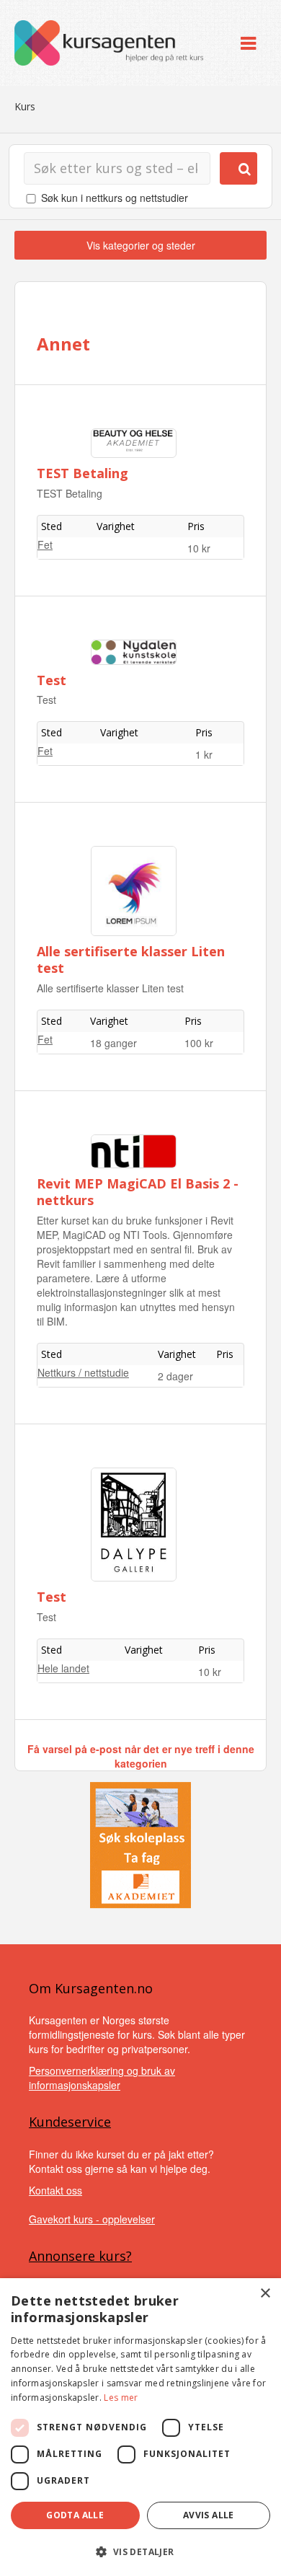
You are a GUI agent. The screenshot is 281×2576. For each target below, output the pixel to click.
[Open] (248, 43)
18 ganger (113, 1043)
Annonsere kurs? (80, 2256)
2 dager (175, 1376)
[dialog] (140, 2427)
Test (52, 680)
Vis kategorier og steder (141, 245)
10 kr (199, 548)
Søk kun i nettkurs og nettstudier (115, 198)
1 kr (204, 754)
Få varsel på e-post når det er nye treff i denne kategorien (141, 1756)
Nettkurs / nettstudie (83, 1372)
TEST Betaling (82, 473)
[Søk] (238, 168)
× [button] (265, 2294)
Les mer (121, 2398)
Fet (45, 544)
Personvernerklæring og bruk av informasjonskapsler (102, 2078)
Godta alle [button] (75, 2515)
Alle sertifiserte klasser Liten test (131, 960)
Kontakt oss (55, 2190)
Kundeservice (70, 2122)
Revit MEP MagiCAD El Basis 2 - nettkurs (138, 1192)
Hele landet (63, 1668)
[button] (140, 2552)
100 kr (199, 1043)
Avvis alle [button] (209, 2515)
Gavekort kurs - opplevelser (92, 2219)
